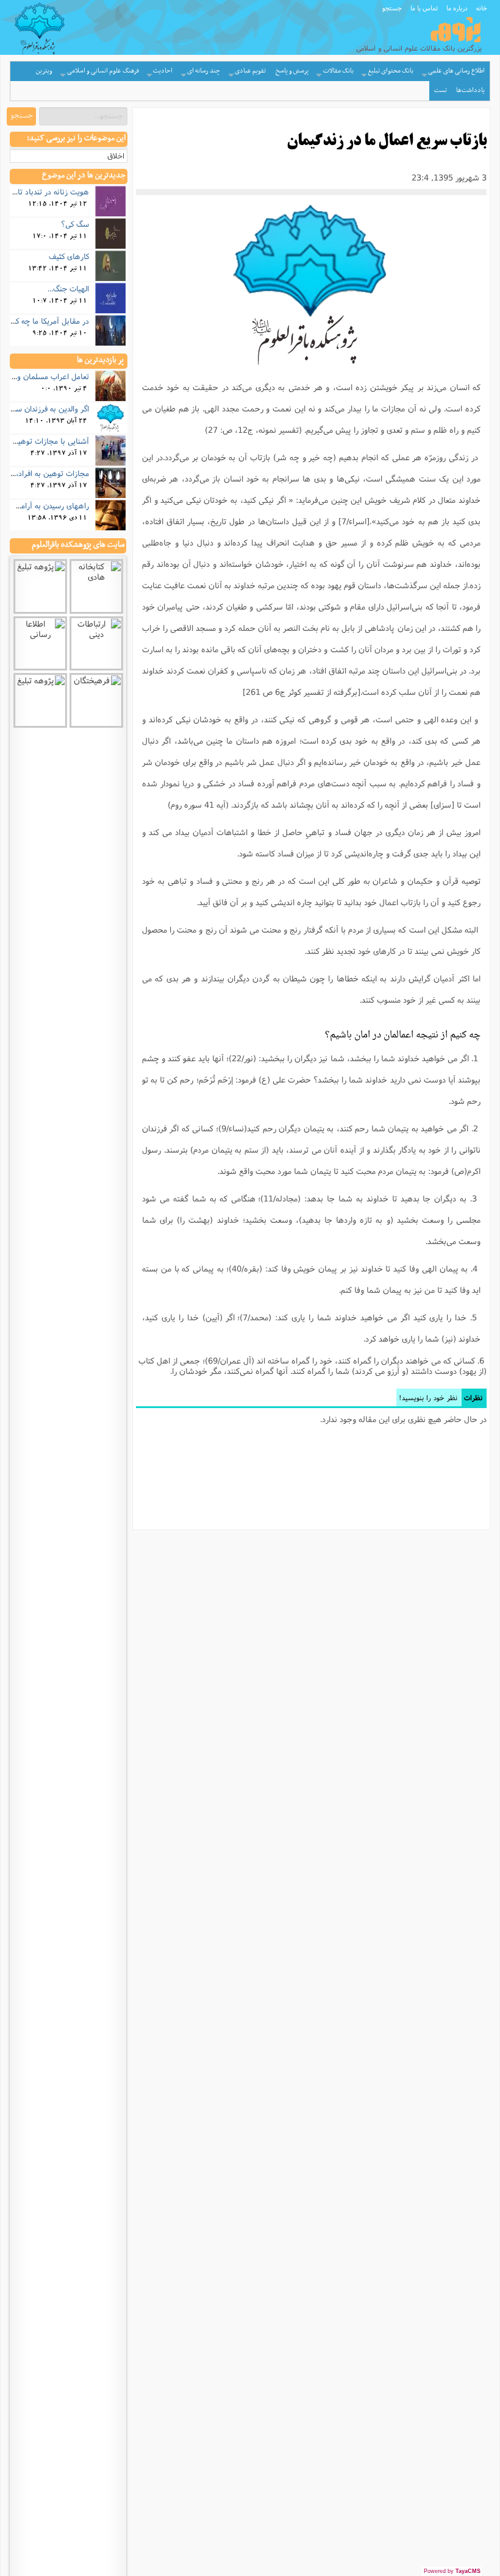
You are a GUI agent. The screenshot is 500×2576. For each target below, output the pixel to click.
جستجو (392, 8)
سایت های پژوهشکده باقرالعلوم (78, 545)
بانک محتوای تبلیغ (391, 71)
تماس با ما (424, 8)
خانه (482, 8)
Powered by (452, 2571)
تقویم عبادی (250, 71)
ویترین (44, 71)
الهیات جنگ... (68, 288)
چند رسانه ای (204, 71)
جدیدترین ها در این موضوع (84, 176)
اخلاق (116, 156)
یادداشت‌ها (470, 91)
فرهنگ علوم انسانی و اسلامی (103, 71)
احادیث (163, 71)
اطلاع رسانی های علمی (456, 71)
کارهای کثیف (69, 256)
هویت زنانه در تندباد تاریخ (48, 191)
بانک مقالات (338, 71)
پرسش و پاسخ (292, 71)
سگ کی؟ (75, 224)
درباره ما (457, 8)
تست (441, 91)
